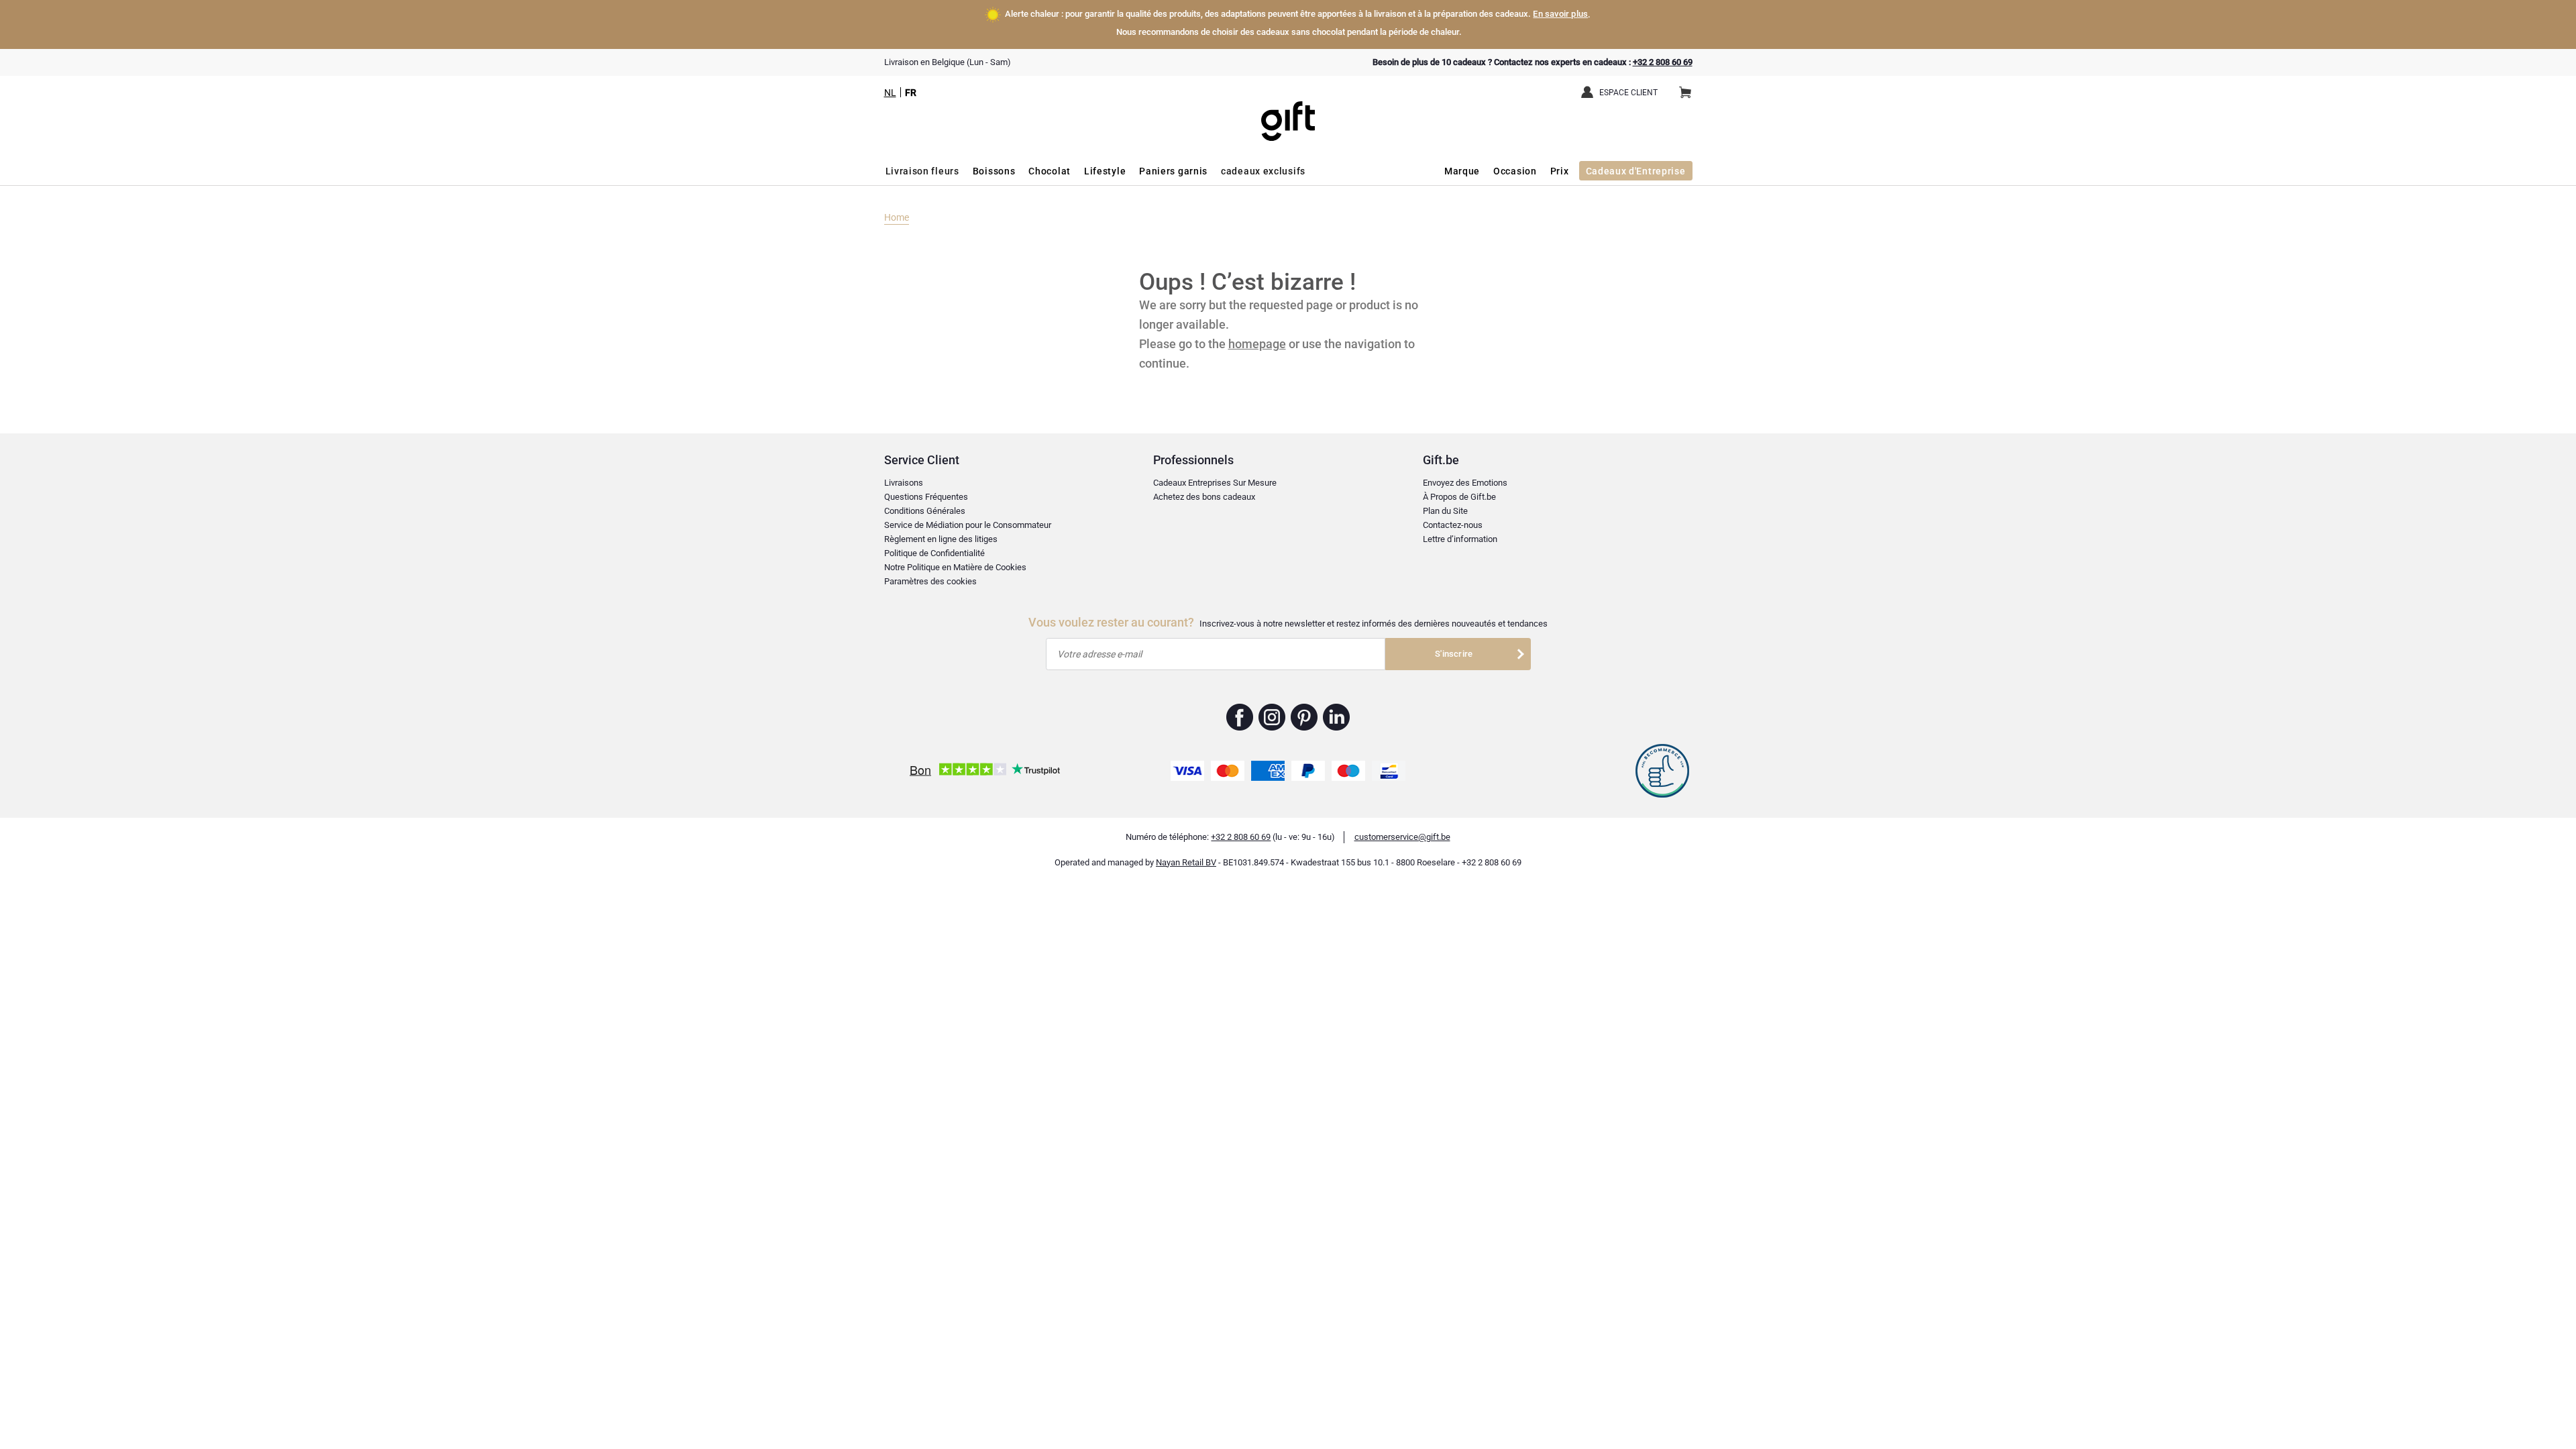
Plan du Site (1445, 511)
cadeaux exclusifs (1263, 171)
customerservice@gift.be (1402, 837)
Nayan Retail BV (1186, 862)
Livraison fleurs (922, 171)
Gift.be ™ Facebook (1240, 717)
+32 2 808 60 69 (1663, 62)
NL (890, 93)
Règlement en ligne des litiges (941, 539)
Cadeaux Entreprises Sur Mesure (1215, 483)
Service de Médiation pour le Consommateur (968, 525)
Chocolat (1050, 171)
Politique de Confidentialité (934, 553)
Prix (1560, 171)
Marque (1462, 171)
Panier (1685, 93)
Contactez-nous (1453, 525)
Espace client (1628, 93)
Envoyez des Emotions (1465, 483)
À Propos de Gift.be (1459, 497)
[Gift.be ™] (1288, 111)
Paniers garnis (1173, 171)
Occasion (1515, 171)
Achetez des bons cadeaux (1204, 497)
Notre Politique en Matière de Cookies (955, 567)
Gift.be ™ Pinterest (1304, 717)
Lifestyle (1105, 171)
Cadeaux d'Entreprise (1636, 171)
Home (897, 217)
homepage (1257, 344)
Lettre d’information (1460, 539)
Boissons (994, 171)
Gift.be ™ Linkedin (1336, 717)
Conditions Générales (925, 511)
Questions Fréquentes (926, 497)
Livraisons (904, 483)
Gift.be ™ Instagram (1272, 717)
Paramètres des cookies (930, 581)
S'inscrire (1454, 654)
